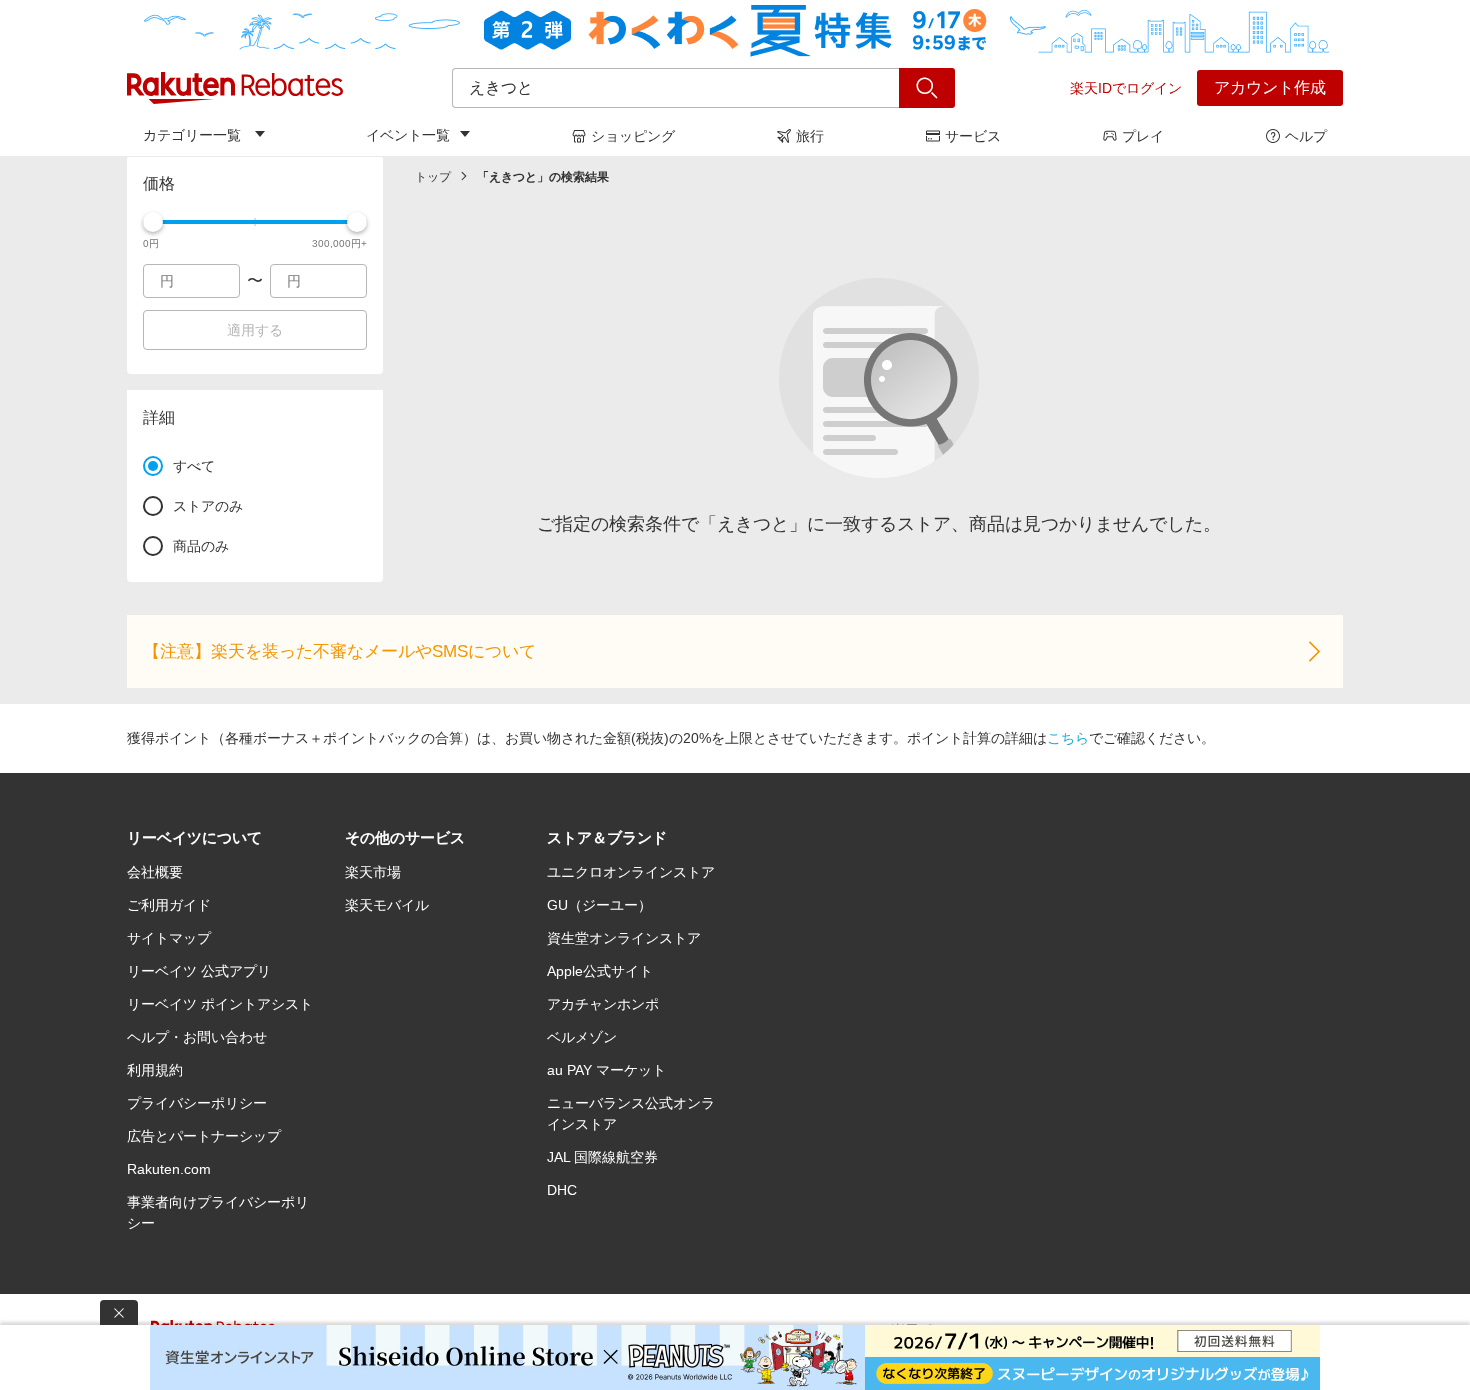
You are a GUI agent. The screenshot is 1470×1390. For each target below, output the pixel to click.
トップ (433, 177)
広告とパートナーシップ (204, 1136)
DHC (562, 1190)
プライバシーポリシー (197, 1103)
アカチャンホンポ (603, 1004)
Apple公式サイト (600, 971)
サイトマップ (169, 938)
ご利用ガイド (169, 905)
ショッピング (633, 136)
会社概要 (155, 872)
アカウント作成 (1270, 87)
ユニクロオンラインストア (631, 872)
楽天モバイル (387, 905)
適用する (255, 330)
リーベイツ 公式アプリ (199, 971)
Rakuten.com (169, 1169)
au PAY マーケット (606, 1070)
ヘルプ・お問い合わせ (197, 1037)
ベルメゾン (582, 1037)
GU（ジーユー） (599, 905)
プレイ (1143, 136)
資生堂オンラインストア (624, 938)
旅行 (810, 136)
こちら (1068, 738)
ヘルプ (1306, 136)
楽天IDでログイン (1126, 88)
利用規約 (155, 1070)
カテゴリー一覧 (192, 135)
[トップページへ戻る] (235, 88)
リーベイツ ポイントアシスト (220, 1004)
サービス (973, 136)
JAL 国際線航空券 (602, 1157)
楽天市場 (373, 872)
